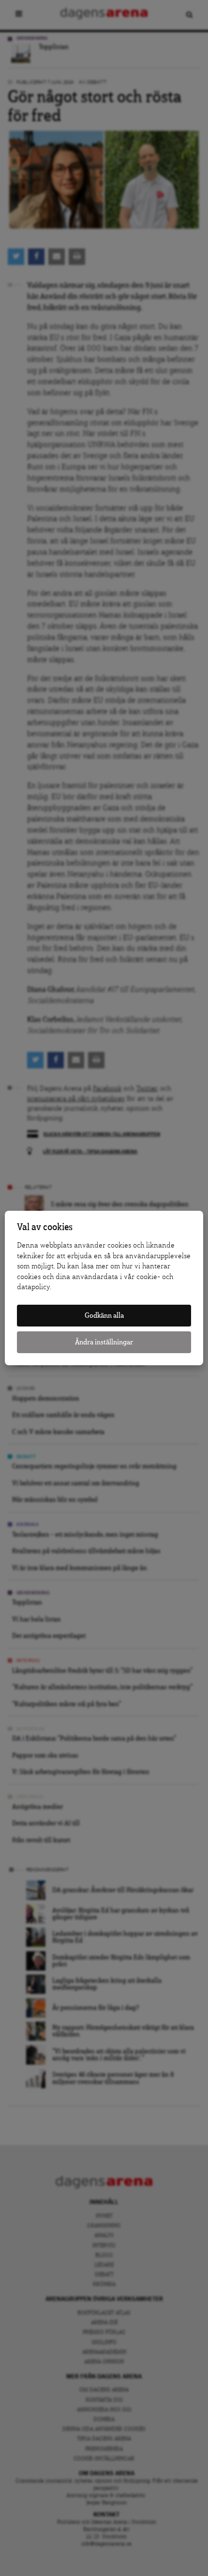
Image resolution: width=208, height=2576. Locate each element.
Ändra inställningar (104, 1342)
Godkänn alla (104, 1316)
